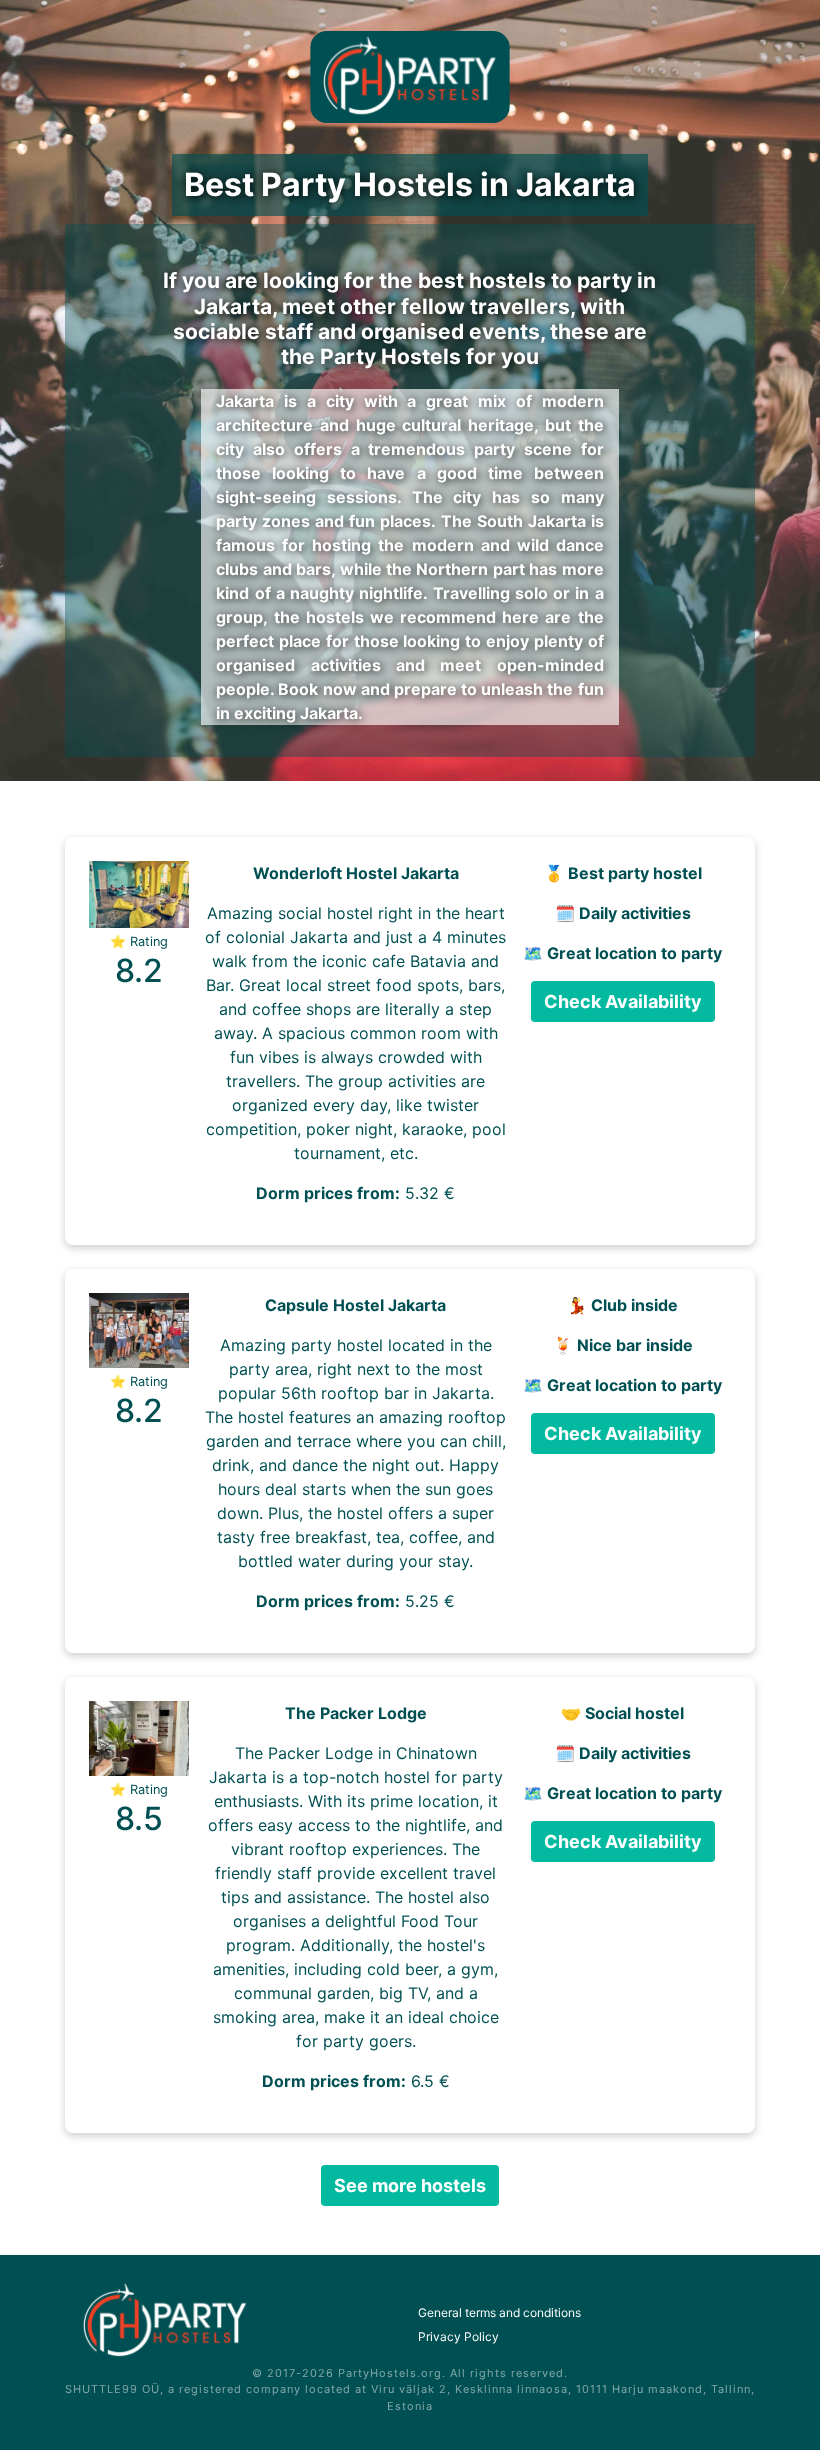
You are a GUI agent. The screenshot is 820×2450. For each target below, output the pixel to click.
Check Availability (623, 1001)
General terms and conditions (499, 2312)
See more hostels (410, 2185)
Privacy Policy (458, 2336)
